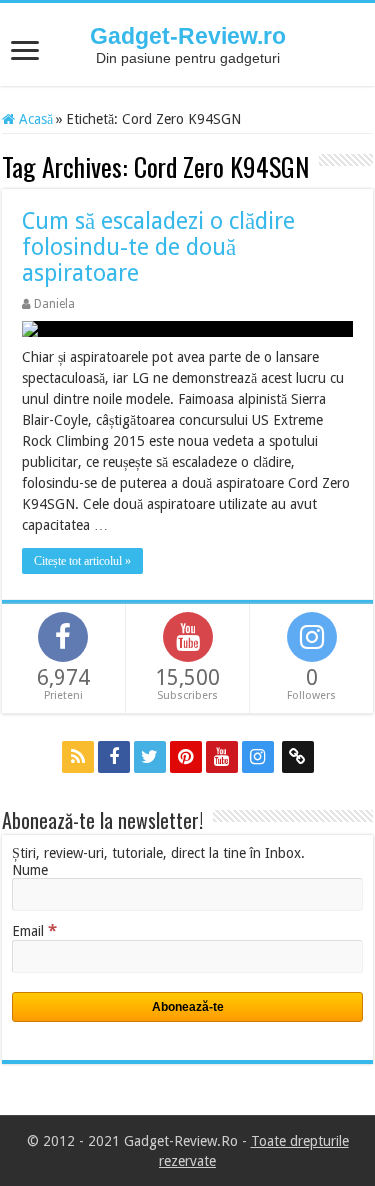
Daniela (54, 304)
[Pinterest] (186, 757)
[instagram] (258, 757)
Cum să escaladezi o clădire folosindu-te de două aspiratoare (158, 247)
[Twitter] (150, 757)
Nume (30, 870)
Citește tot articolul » (82, 561)
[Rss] (78, 757)
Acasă (34, 119)
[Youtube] (222, 757)
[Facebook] (114, 757)
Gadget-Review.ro (188, 36)
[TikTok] (298, 757)
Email (34, 931)
